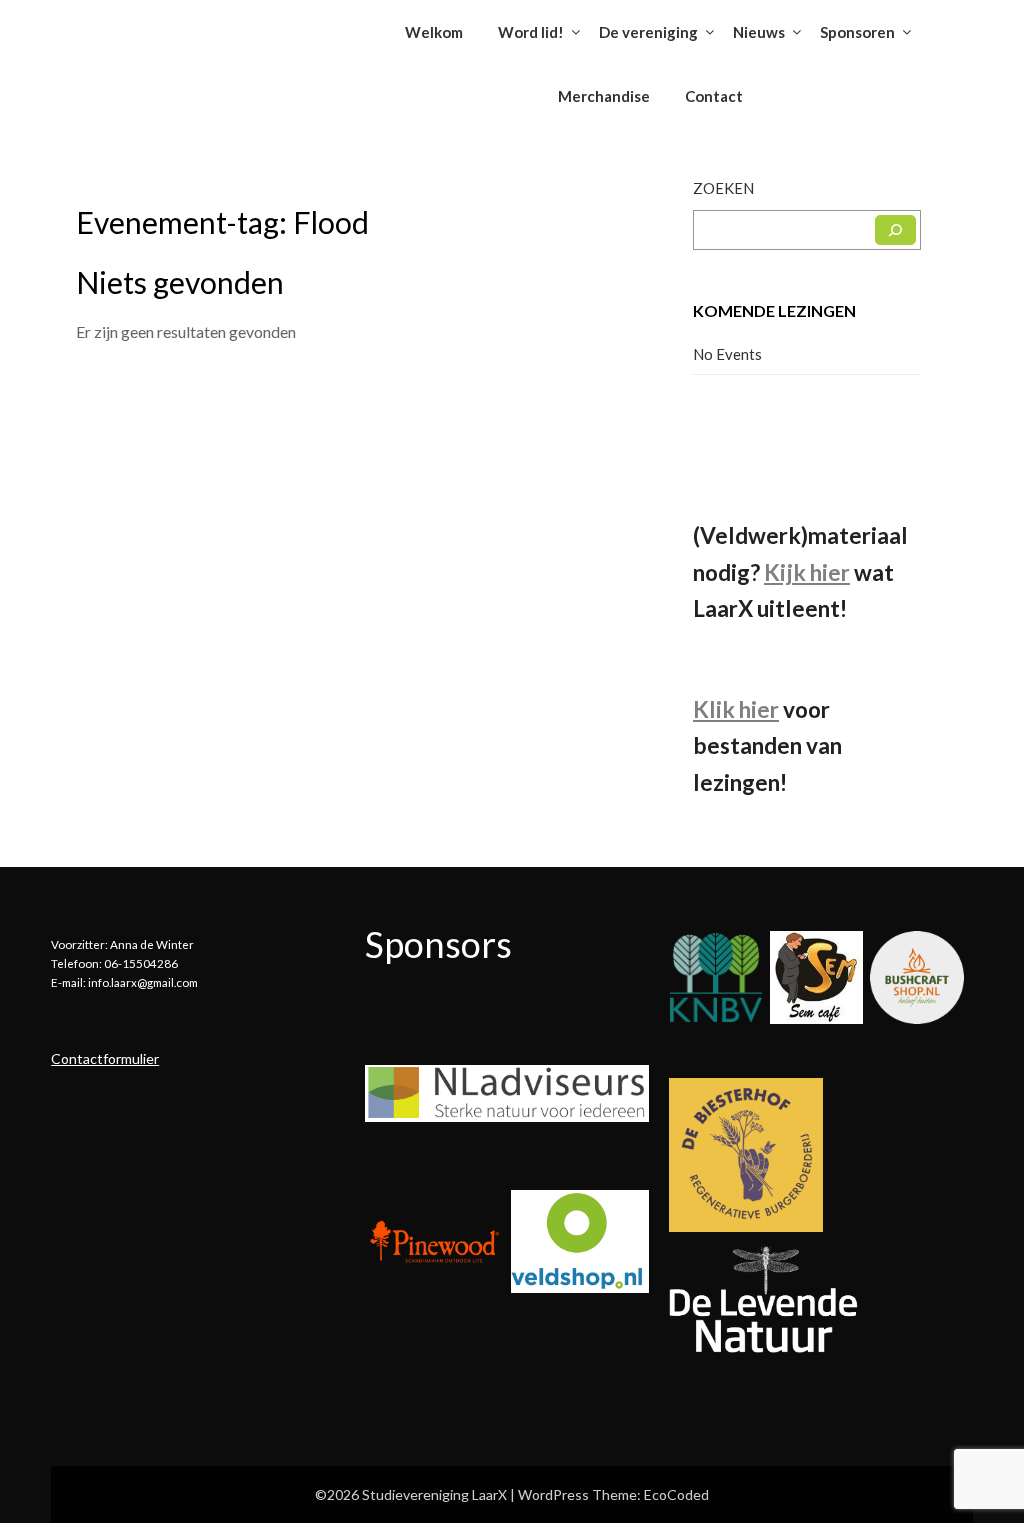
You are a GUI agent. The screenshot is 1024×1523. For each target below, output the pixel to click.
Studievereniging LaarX (174, 25)
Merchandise (604, 96)
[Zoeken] (895, 230)
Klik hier (736, 709)
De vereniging (648, 32)
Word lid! (531, 32)
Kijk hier (807, 572)
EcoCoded (676, 1494)
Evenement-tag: (222, 222)
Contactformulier (105, 1058)
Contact (714, 96)
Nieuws (759, 32)
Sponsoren (857, 32)
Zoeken (723, 188)
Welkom (434, 32)
